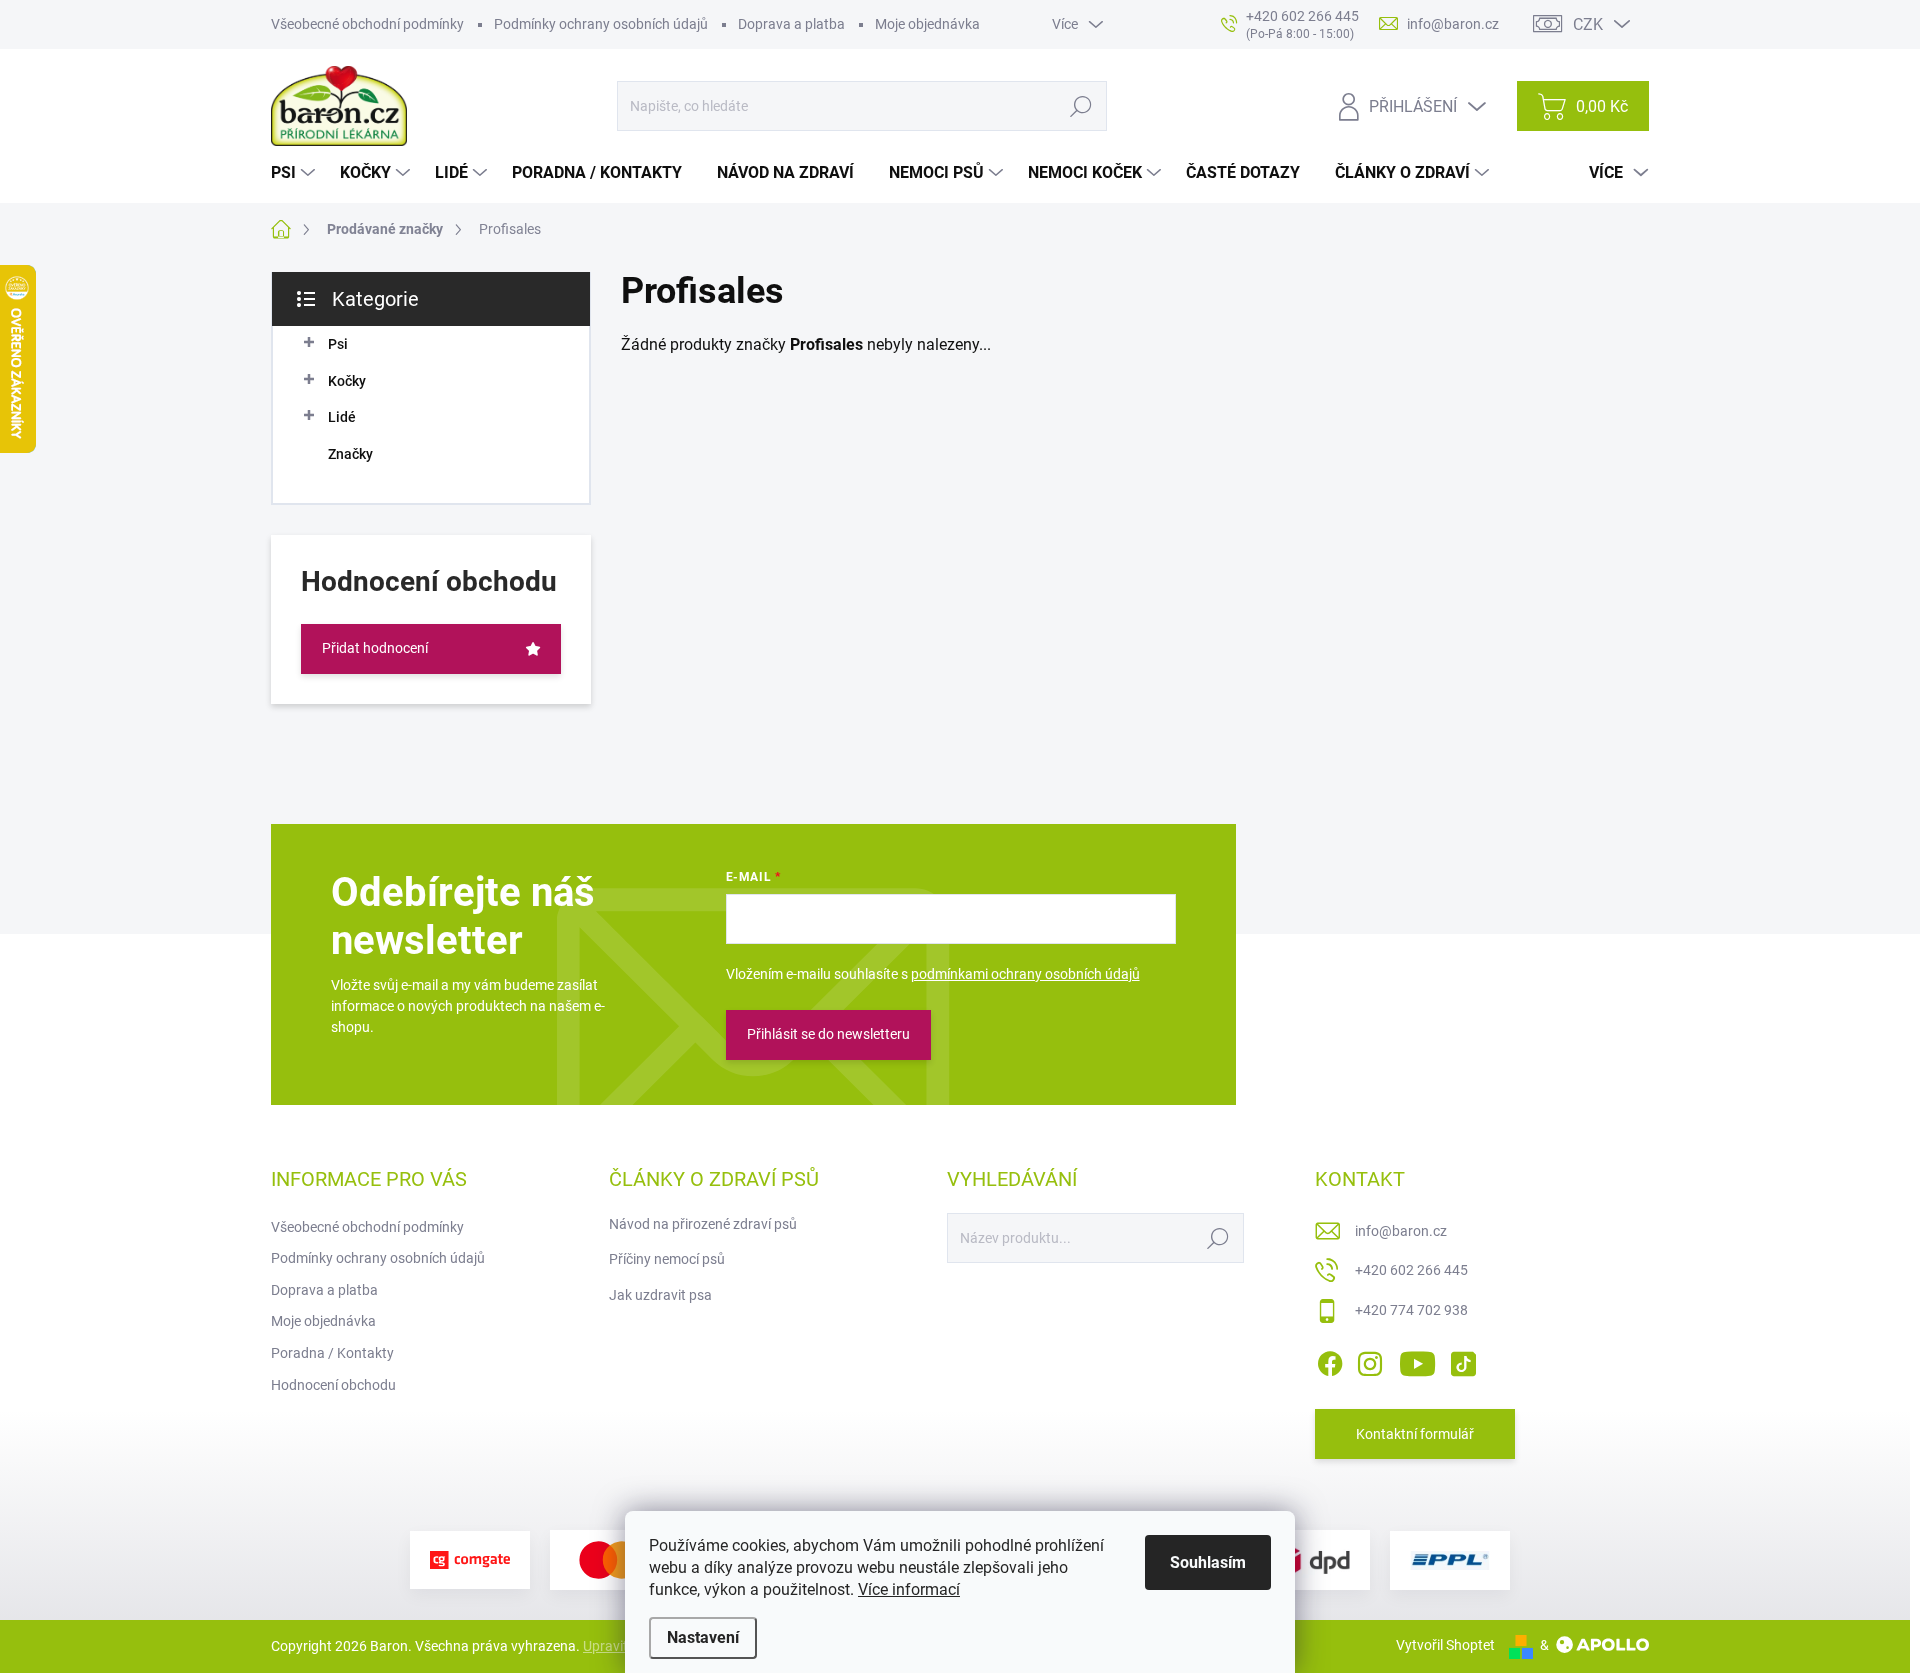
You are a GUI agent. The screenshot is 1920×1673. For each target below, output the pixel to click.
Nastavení (703, 1637)
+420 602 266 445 (1411, 1270)
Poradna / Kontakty (332, 1353)
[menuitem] (295, 173)
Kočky (347, 381)
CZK (1588, 24)
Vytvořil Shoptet (1445, 1645)
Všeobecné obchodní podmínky (367, 24)
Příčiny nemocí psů (667, 1259)
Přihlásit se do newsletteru (828, 1034)
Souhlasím (1208, 1562)
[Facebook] (1330, 1360)
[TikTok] (1463, 1360)
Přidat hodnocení (375, 648)
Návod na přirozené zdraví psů (703, 1224)
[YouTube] (1417, 1360)
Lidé (342, 417)
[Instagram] (1370, 1360)
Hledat (1081, 106)
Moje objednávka (927, 24)
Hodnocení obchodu (333, 1385)
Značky (350, 454)
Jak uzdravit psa (660, 1295)
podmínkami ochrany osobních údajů (1025, 974)
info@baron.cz (1401, 1231)
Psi (338, 344)
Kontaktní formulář (1415, 1434)
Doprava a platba (791, 24)
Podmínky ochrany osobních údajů (601, 24)
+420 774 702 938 (1411, 1310)
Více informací (909, 1589)
